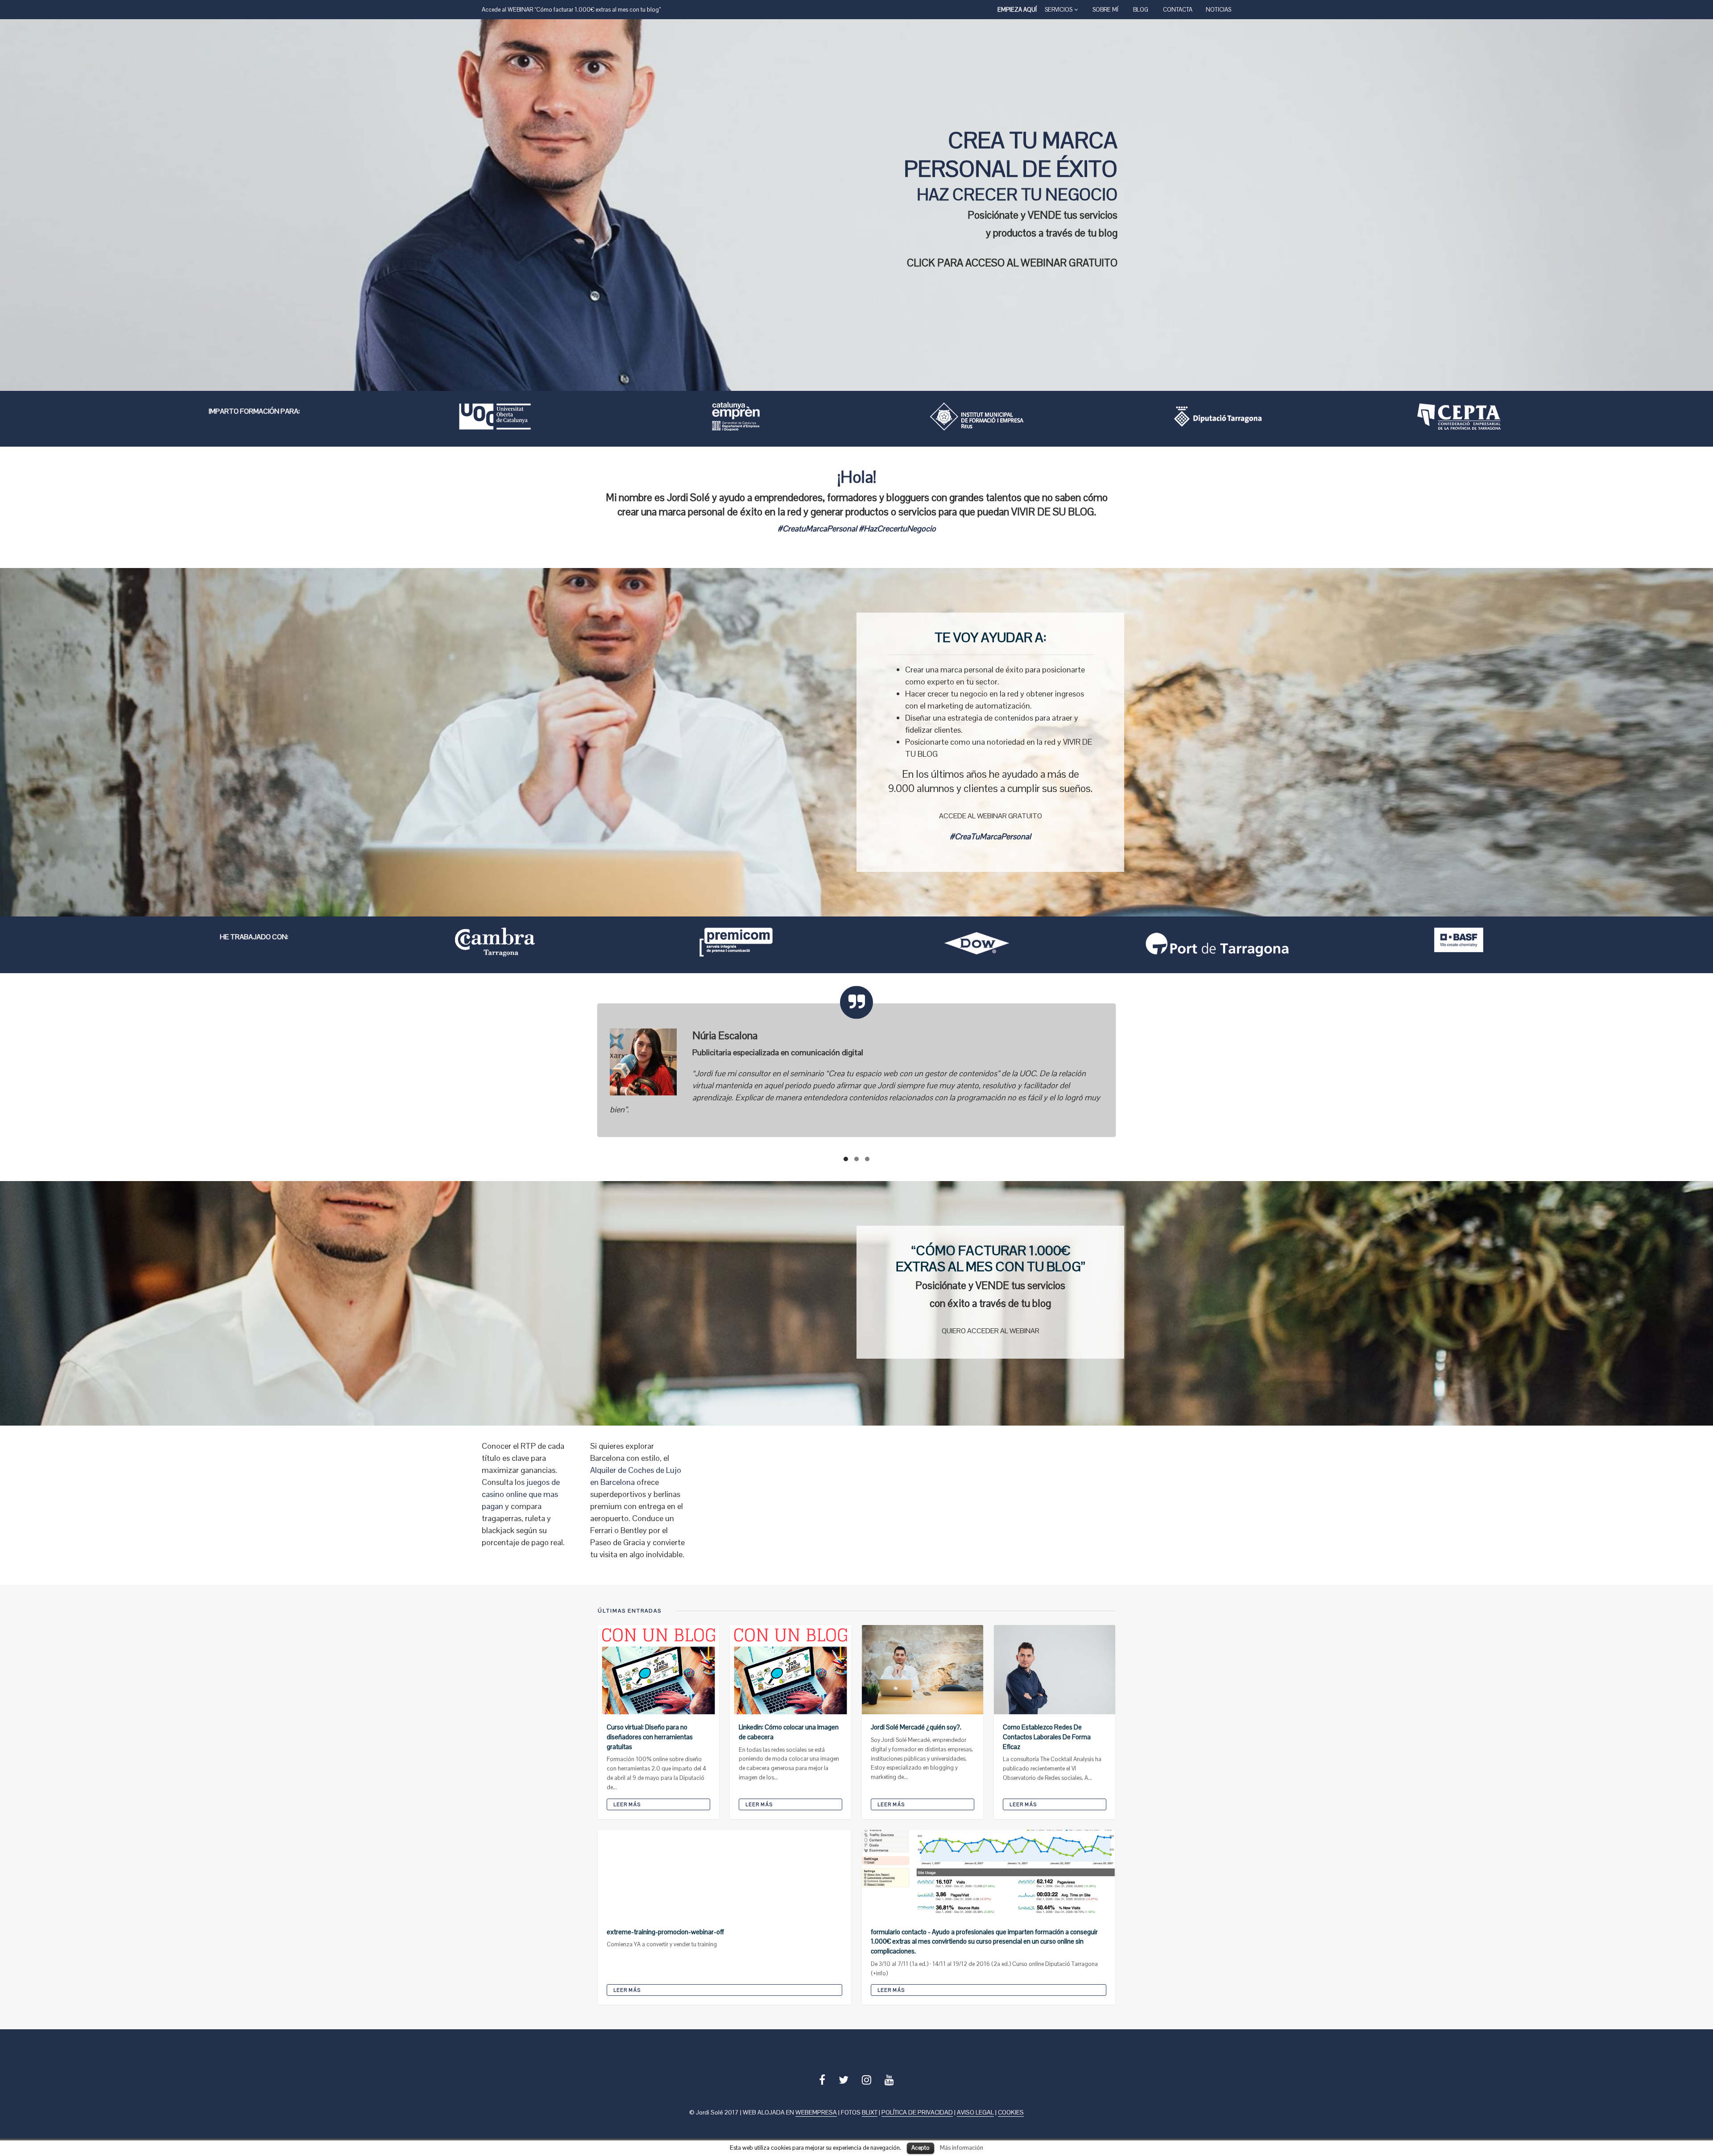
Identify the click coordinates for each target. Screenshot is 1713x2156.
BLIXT (870, 2118)
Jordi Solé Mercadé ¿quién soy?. (916, 1732)
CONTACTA (1178, 10)
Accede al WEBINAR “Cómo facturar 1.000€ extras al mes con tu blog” (571, 10)
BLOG (1141, 10)
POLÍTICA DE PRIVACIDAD (917, 2118)
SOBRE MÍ (1105, 10)
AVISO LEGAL (975, 2118)
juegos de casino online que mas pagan (521, 1499)
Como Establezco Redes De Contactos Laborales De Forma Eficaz (1047, 1742)
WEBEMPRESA (816, 2118)
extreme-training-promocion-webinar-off (665, 1937)
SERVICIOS (1059, 10)
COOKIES (1011, 2118)
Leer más (627, 1810)
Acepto (921, 2148)
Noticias (1219, 10)
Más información (962, 2148)
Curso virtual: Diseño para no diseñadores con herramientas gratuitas (650, 1742)
